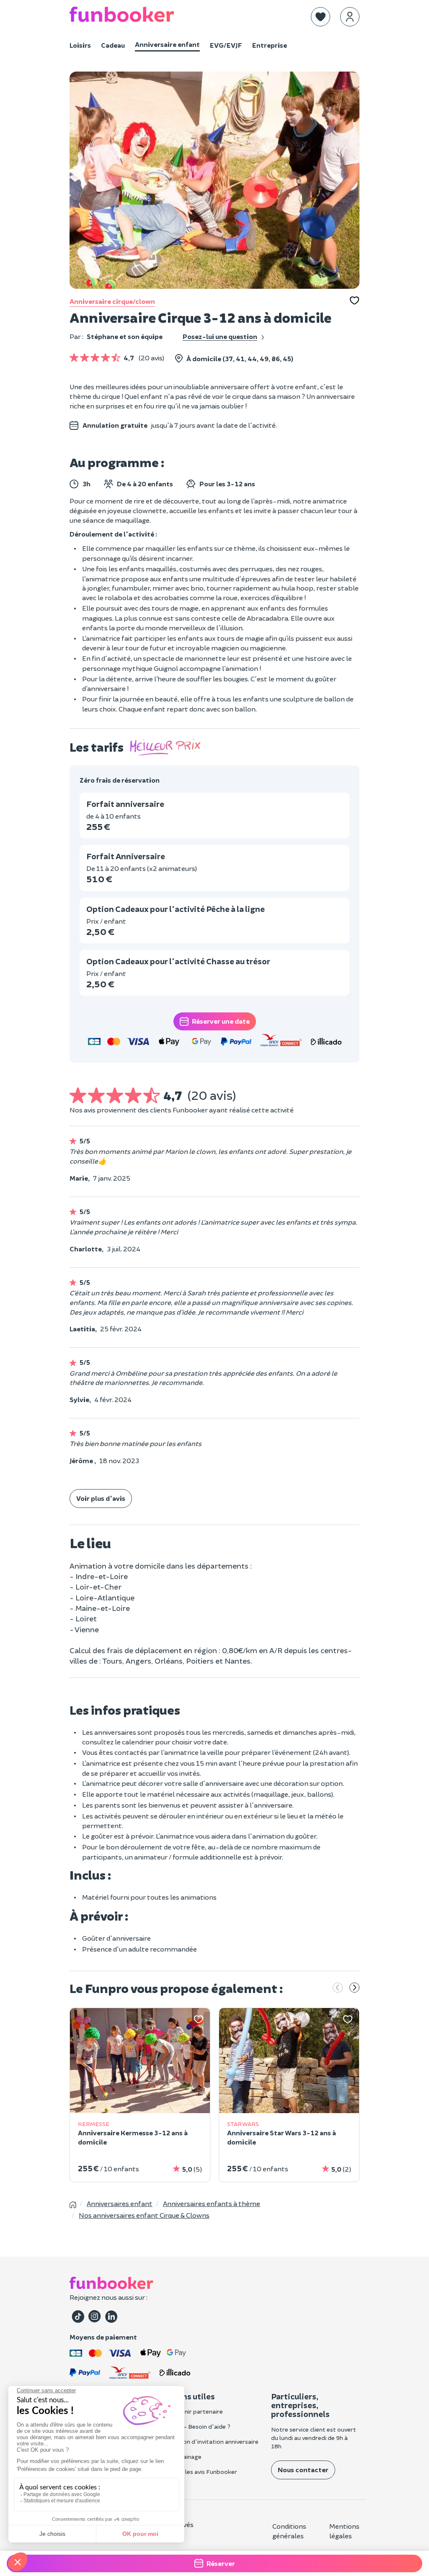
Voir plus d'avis (101, 1498)
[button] (320, 17)
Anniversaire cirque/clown (112, 301)
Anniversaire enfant (167, 44)
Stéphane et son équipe (125, 336)
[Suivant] (354, 1988)
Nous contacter (303, 2469)
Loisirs (80, 45)
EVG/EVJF (226, 45)
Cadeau (113, 45)
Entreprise (270, 45)
